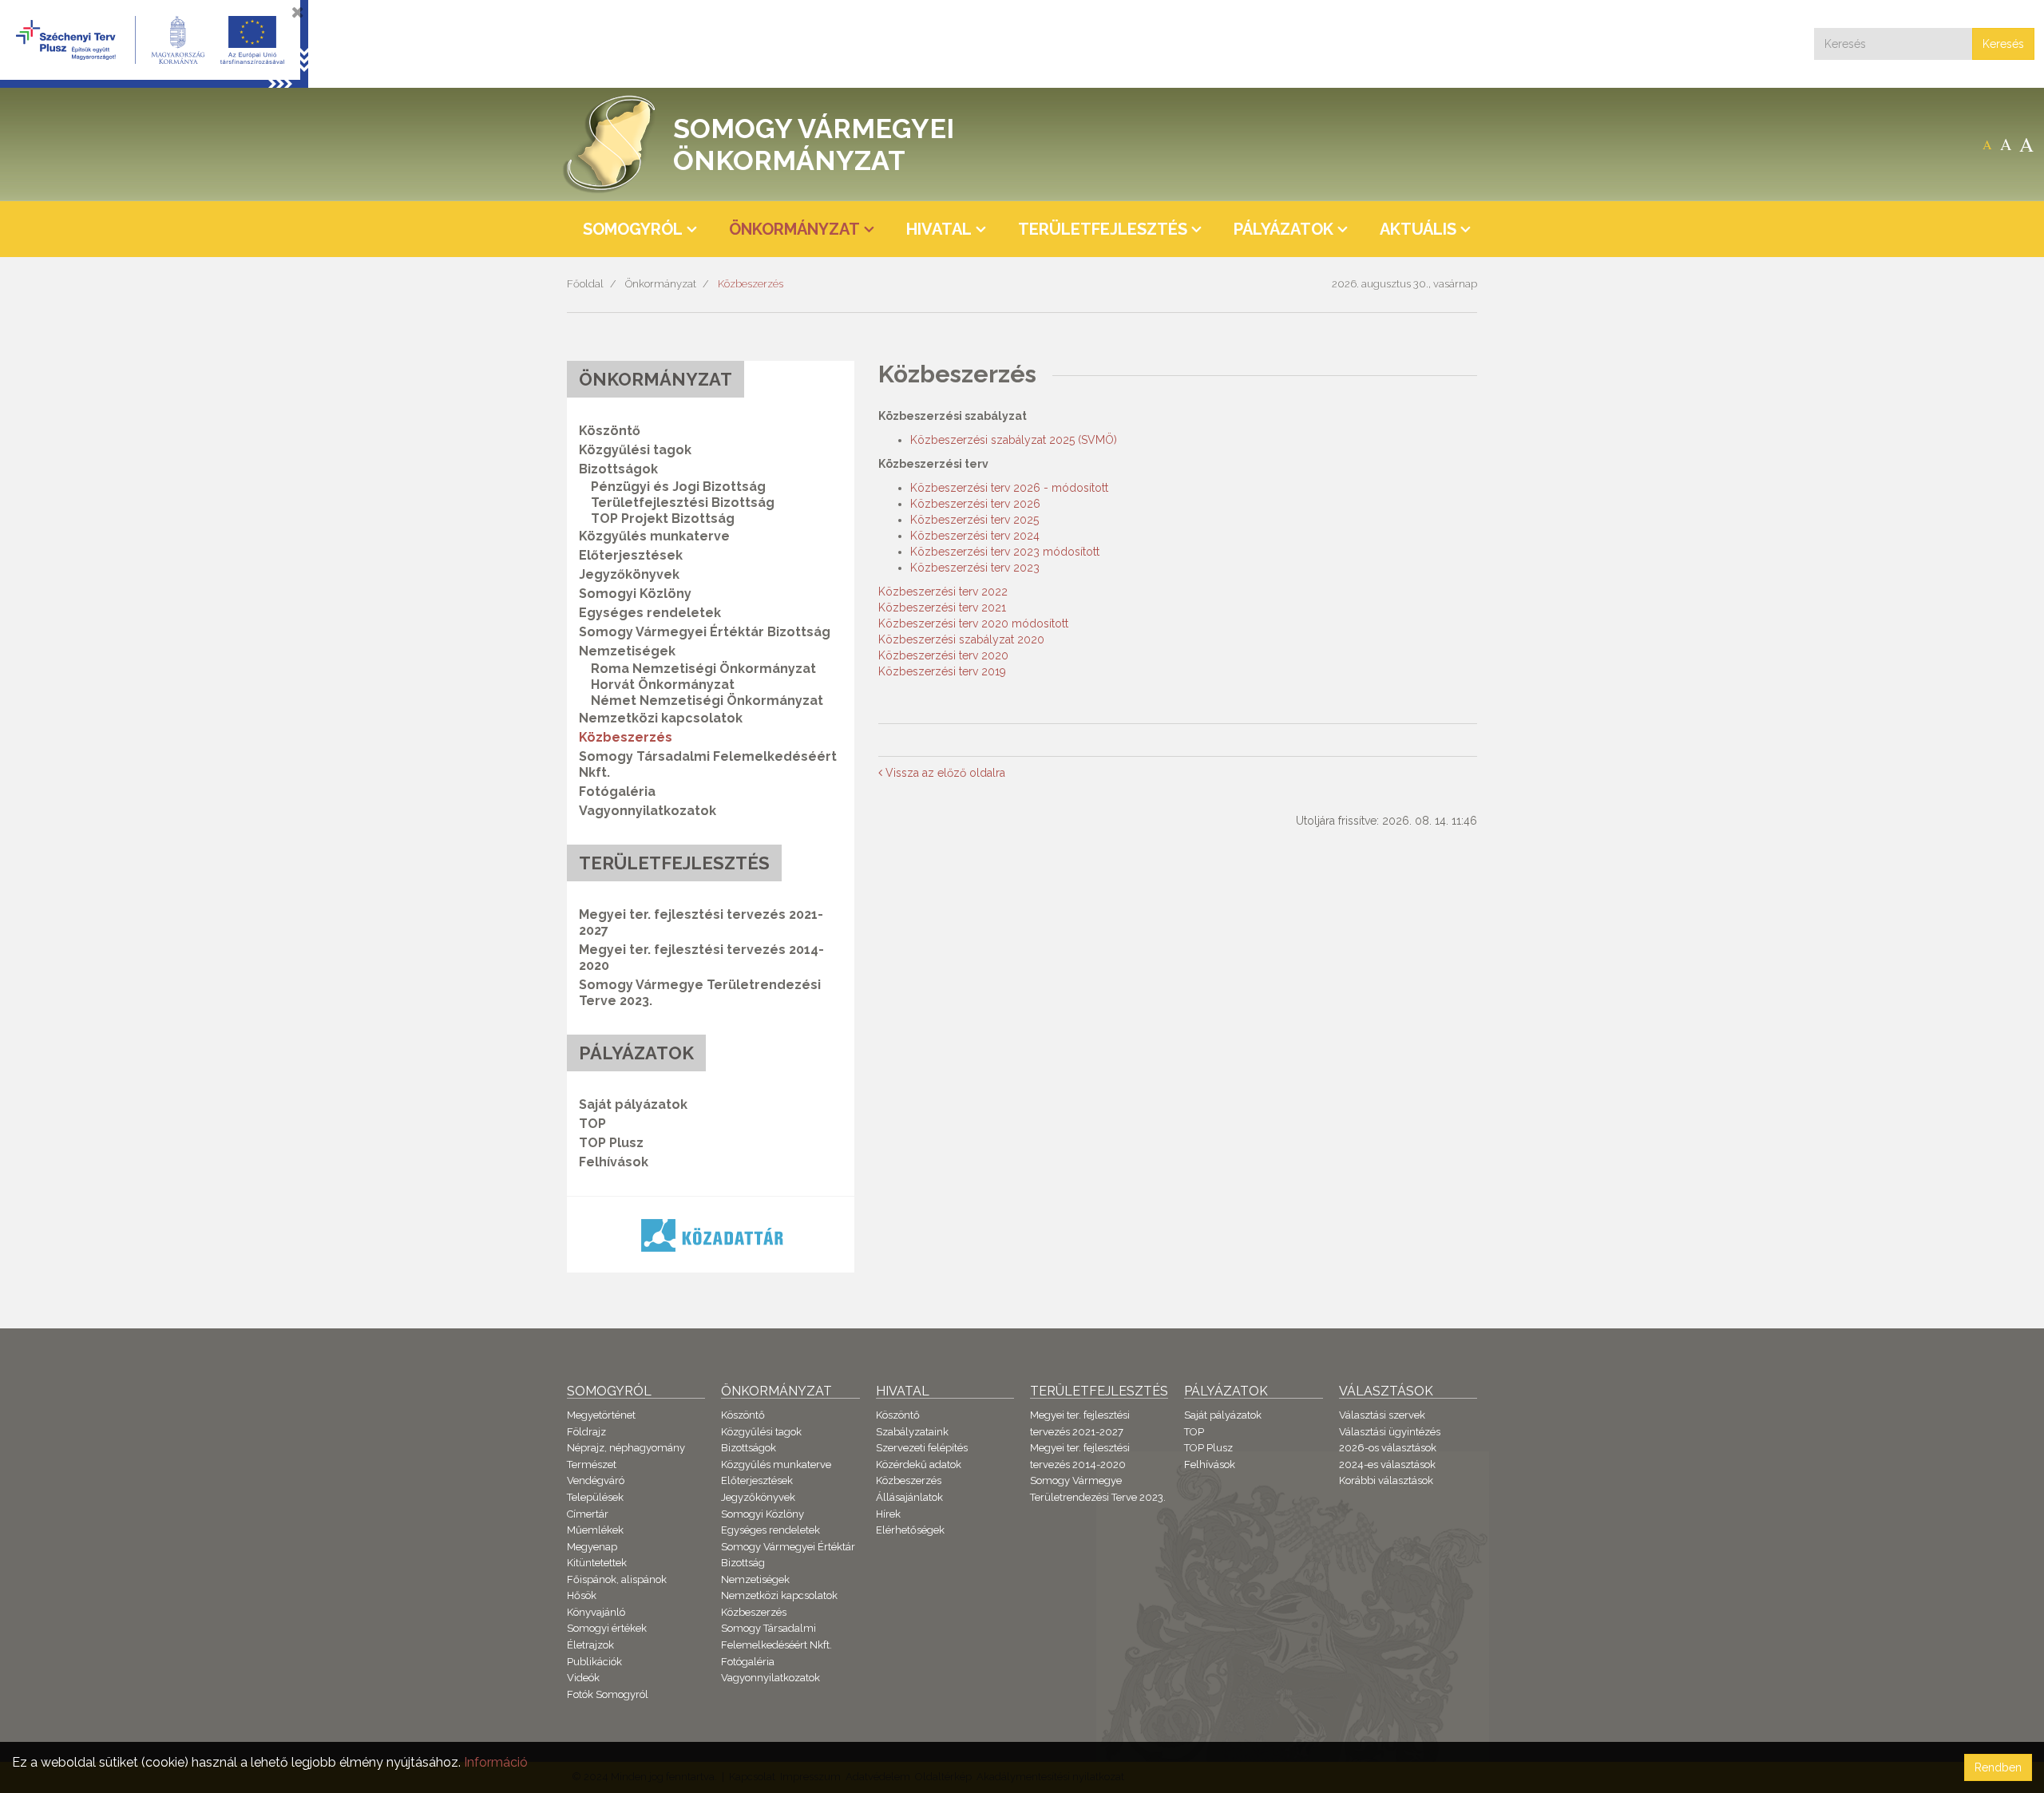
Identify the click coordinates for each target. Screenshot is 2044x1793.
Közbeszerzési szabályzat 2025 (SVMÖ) (1014, 440)
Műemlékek (595, 1530)
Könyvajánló (596, 1612)
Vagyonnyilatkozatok (648, 811)
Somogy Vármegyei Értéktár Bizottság (705, 632)
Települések (595, 1497)
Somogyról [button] (633, 229)
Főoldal (585, 284)
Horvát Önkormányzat (663, 685)
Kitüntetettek (597, 1563)
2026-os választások (1388, 1448)
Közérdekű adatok (919, 1464)
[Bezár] (298, 12)
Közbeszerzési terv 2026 (975, 504)
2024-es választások (1387, 1464)
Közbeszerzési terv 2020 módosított (973, 623)
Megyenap (592, 1547)
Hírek (888, 1514)
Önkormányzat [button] (794, 229)
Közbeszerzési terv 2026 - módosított (1009, 488)
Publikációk (594, 1662)
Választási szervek (1382, 1415)
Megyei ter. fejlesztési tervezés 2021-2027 (701, 922)
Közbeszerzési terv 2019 (942, 671)
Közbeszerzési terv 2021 (942, 608)
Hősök (582, 1595)
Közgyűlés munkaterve (654, 536)
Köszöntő (610, 431)
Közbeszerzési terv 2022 (943, 592)
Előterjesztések (631, 555)
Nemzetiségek (755, 1579)
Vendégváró (596, 1480)
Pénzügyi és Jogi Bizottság (678, 487)
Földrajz (586, 1432)
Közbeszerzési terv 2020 (943, 655)
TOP (592, 1124)
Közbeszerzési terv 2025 (974, 520)
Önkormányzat (661, 284)
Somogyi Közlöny (635, 594)
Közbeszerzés (751, 284)
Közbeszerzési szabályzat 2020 (961, 639)
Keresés (2003, 44)
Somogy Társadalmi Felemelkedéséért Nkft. (708, 764)
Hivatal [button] (939, 229)
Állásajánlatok (909, 1497)
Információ (496, 1762)
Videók (583, 1678)
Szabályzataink (912, 1432)
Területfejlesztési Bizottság (683, 503)
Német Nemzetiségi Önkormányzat (707, 701)
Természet (592, 1464)
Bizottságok (749, 1448)
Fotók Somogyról (608, 1694)
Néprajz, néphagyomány (626, 1448)
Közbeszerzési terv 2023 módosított (1005, 552)
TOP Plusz (611, 1143)
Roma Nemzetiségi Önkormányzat (703, 669)
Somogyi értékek (607, 1628)
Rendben (1998, 1767)
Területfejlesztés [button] (1103, 229)
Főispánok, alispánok (617, 1579)
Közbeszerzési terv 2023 (975, 568)
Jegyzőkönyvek (629, 574)
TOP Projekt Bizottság (663, 519)
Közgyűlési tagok (635, 450)
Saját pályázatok (633, 1104)
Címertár (588, 1514)
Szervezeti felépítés (922, 1448)
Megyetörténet (601, 1415)
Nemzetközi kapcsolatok (661, 718)
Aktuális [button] (1418, 229)
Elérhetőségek (910, 1530)
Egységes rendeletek (650, 613)
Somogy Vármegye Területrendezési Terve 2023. (700, 993)
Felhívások (614, 1162)
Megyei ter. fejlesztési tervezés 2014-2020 (701, 958)
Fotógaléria (617, 792)
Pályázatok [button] (1283, 229)
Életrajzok (590, 1645)
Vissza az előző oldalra (944, 773)
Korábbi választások (1386, 1480)
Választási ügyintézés (1390, 1432)
